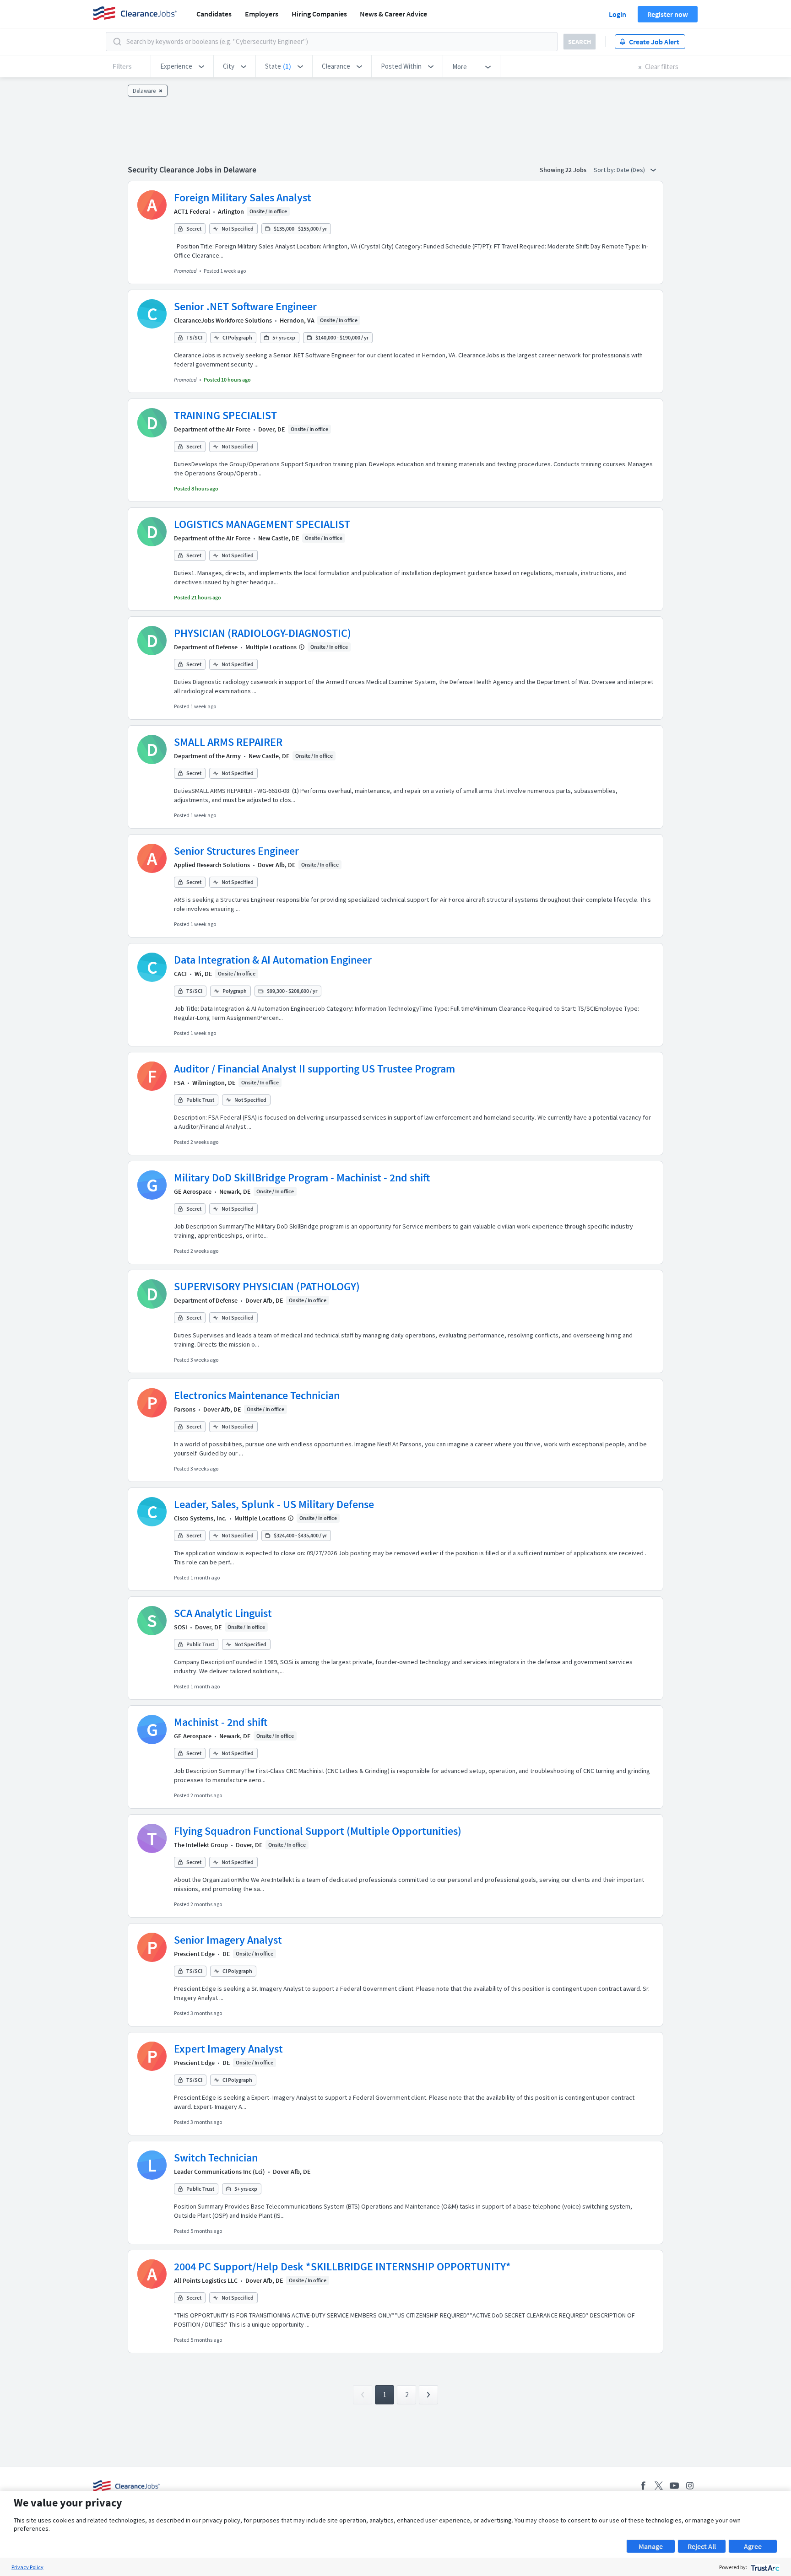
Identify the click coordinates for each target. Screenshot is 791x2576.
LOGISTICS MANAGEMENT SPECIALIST (262, 524)
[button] (182, 66)
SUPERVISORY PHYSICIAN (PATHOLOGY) (267, 1286)
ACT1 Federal (192, 211)
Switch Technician (216, 2158)
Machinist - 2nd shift (221, 1722)
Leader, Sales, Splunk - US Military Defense (274, 1504)
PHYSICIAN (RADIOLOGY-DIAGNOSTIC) (263, 633)
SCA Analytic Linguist (223, 1613)
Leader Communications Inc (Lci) (219, 2172)
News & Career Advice (393, 14)
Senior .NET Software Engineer (245, 306)
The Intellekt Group (201, 1845)
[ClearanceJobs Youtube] (674, 2486)
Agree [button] (753, 2546)
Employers (262, 14)
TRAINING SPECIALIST (225, 415)
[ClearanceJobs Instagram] (690, 2486)
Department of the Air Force (212, 429)
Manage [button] (651, 2546)
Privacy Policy (27, 2567)
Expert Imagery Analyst (228, 2049)
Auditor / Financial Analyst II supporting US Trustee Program (314, 1069)
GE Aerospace (193, 1191)
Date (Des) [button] (631, 170)
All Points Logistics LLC (206, 2280)
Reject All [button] (702, 2546)
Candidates (214, 14)
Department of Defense (206, 647)
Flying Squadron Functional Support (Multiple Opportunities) (318, 1831)
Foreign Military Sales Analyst (243, 197)
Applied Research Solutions (212, 865)
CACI (180, 974)
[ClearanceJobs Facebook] (643, 2486)
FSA (179, 1083)
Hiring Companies (319, 14)
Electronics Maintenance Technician (257, 1395)
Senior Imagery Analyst (228, 1940)
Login (618, 14)
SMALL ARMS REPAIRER (228, 742)
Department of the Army (207, 756)
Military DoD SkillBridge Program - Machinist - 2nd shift (302, 1178)
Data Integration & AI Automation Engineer (273, 960)
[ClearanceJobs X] (659, 2486)
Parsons (185, 1409)
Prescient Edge (194, 1954)
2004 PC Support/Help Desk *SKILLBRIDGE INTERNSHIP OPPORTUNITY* (342, 2266)
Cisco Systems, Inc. (200, 1518)
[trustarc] (764, 2567)
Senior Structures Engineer (236, 851)
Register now (668, 14)
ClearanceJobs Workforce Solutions (223, 320)
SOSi (181, 1627)
